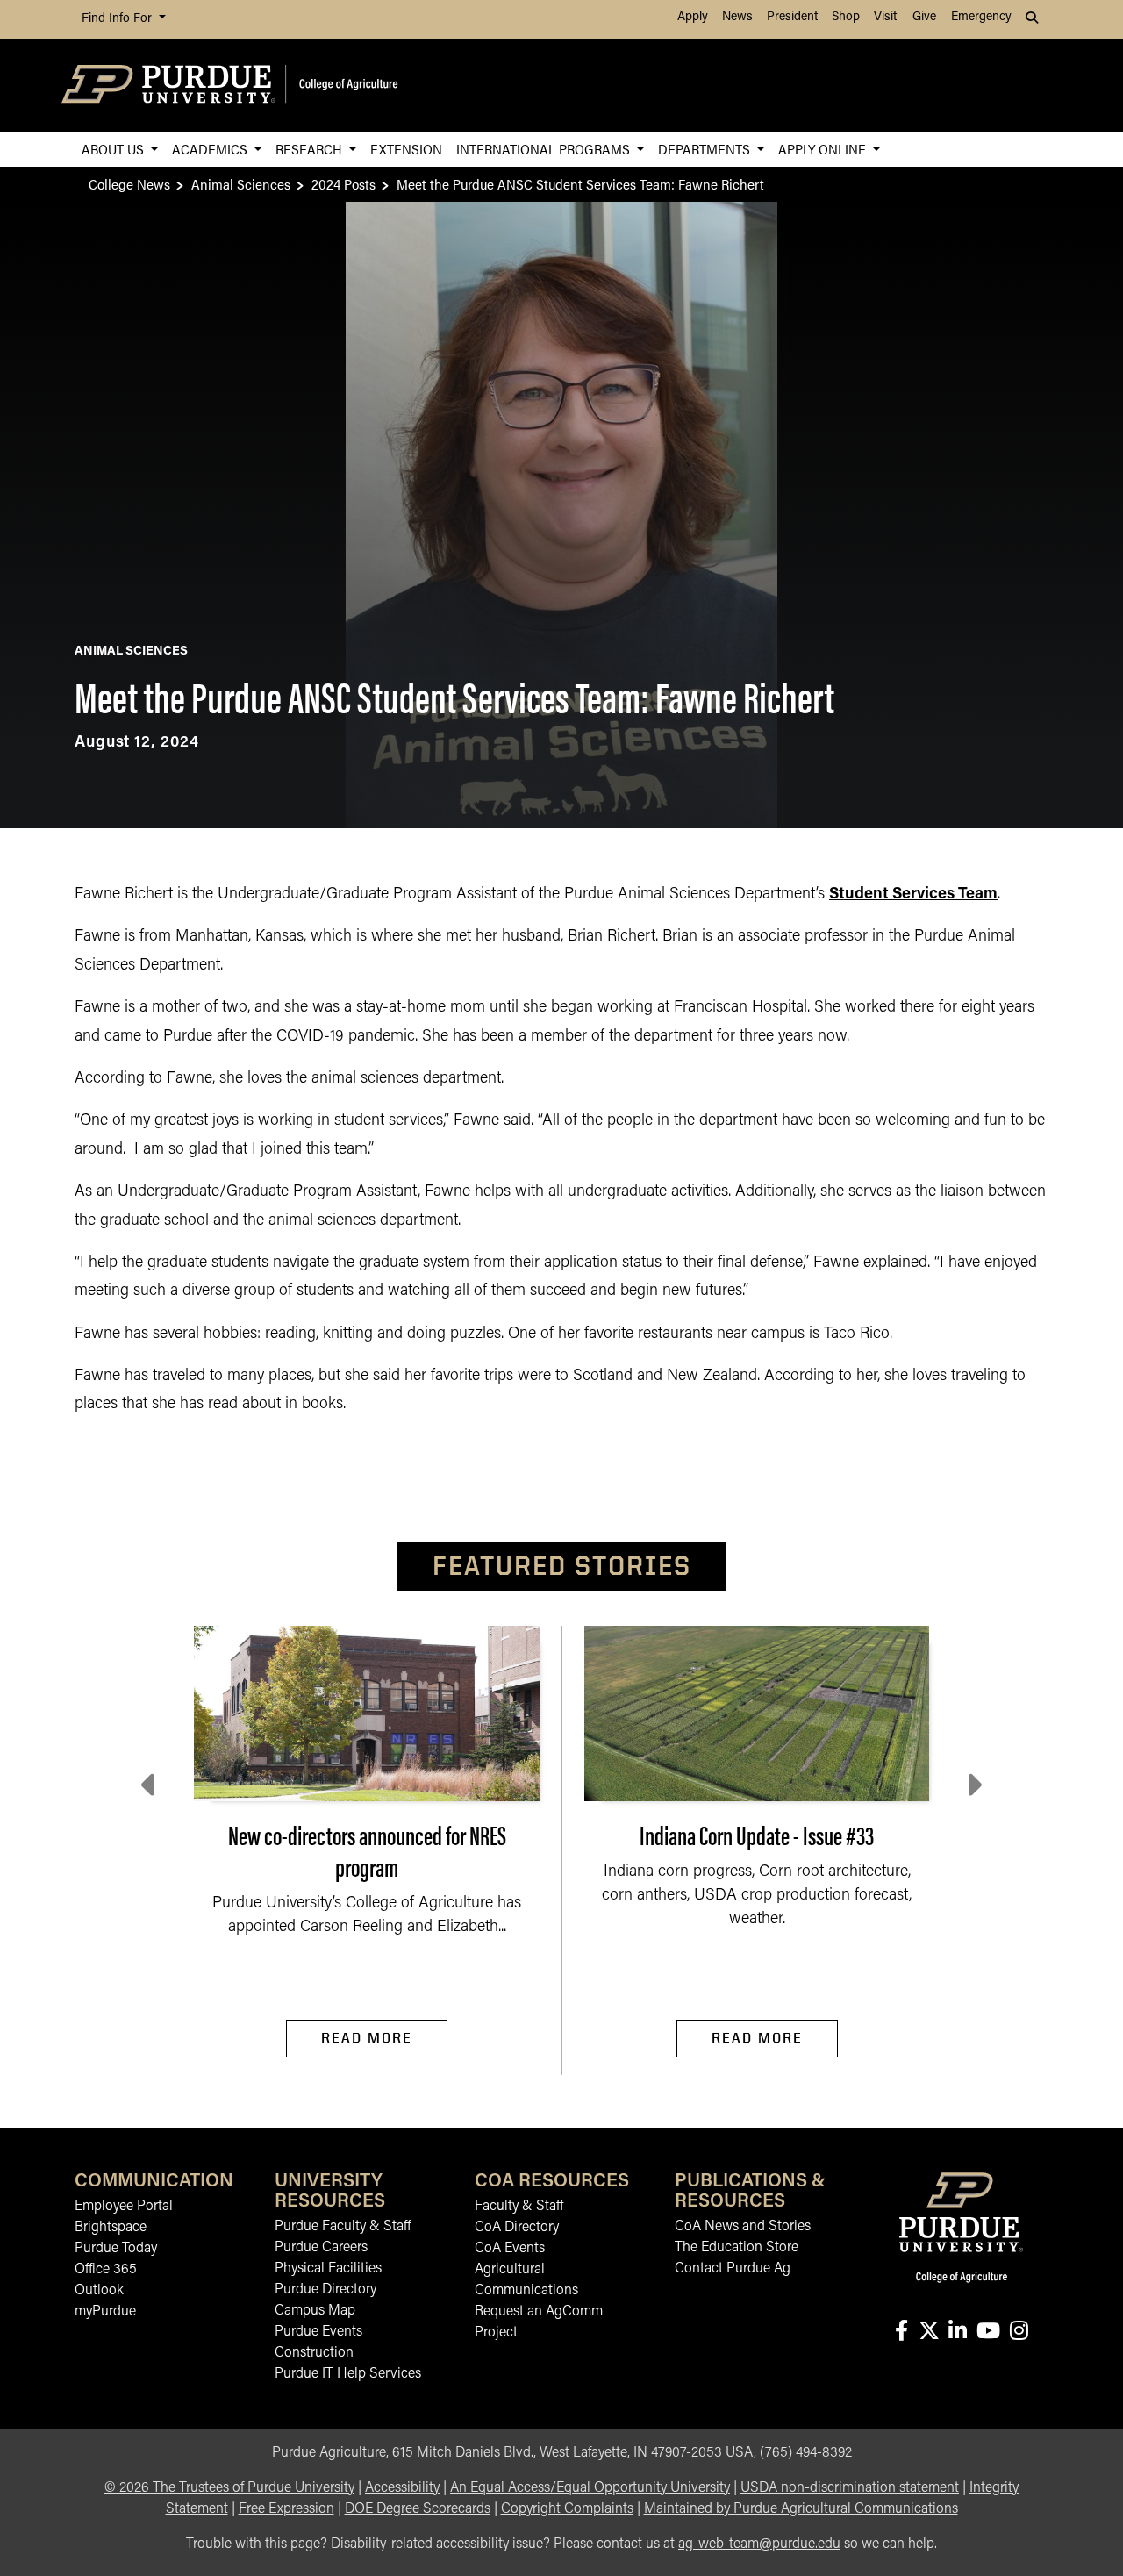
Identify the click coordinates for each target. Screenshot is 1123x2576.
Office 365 (106, 2270)
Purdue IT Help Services (348, 2374)
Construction (314, 2353)
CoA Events (510, 2249)
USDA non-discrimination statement (850, 2488)
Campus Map (315, 2311)
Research (311, 149)
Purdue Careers (321, 2248)
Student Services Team (913, 895)
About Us (114, 149)
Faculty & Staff (519, 2207)
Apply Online (824, 149)
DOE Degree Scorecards (418, 2509)
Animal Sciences (241, 184)
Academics (211, 149)
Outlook (99, 2291)
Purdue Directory (325, 2290)
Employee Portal (124, 2207)
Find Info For (118, 19)
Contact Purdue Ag (733, 2269)
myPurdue (105, 2312)
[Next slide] (973, 1785)
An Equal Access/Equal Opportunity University (590, 2488)
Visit (885, 17)
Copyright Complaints (567, 2509)
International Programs (545, 149)
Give (924, 17)
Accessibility (402, 2488)
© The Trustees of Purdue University (229, 2488)
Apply (693, 17)
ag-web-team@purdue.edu (759, 2544)
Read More (367, 2038)
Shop (846, 17)
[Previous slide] (150, 1785)
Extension (406, 149)
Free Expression (286, 2509)
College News (129, 184)
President (792, 17)
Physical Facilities (328, 2269)
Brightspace (111, 2228)
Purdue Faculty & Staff (343, 2227)
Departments (706, 149)
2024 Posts (343, 184)
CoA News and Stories (743, 2227)
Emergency (981, 17)
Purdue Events (318, 2332)
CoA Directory (517, 2228)
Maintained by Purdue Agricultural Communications (801, 2509)
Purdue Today (116, 2249)
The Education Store (737, 2248)
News (737, 17)
